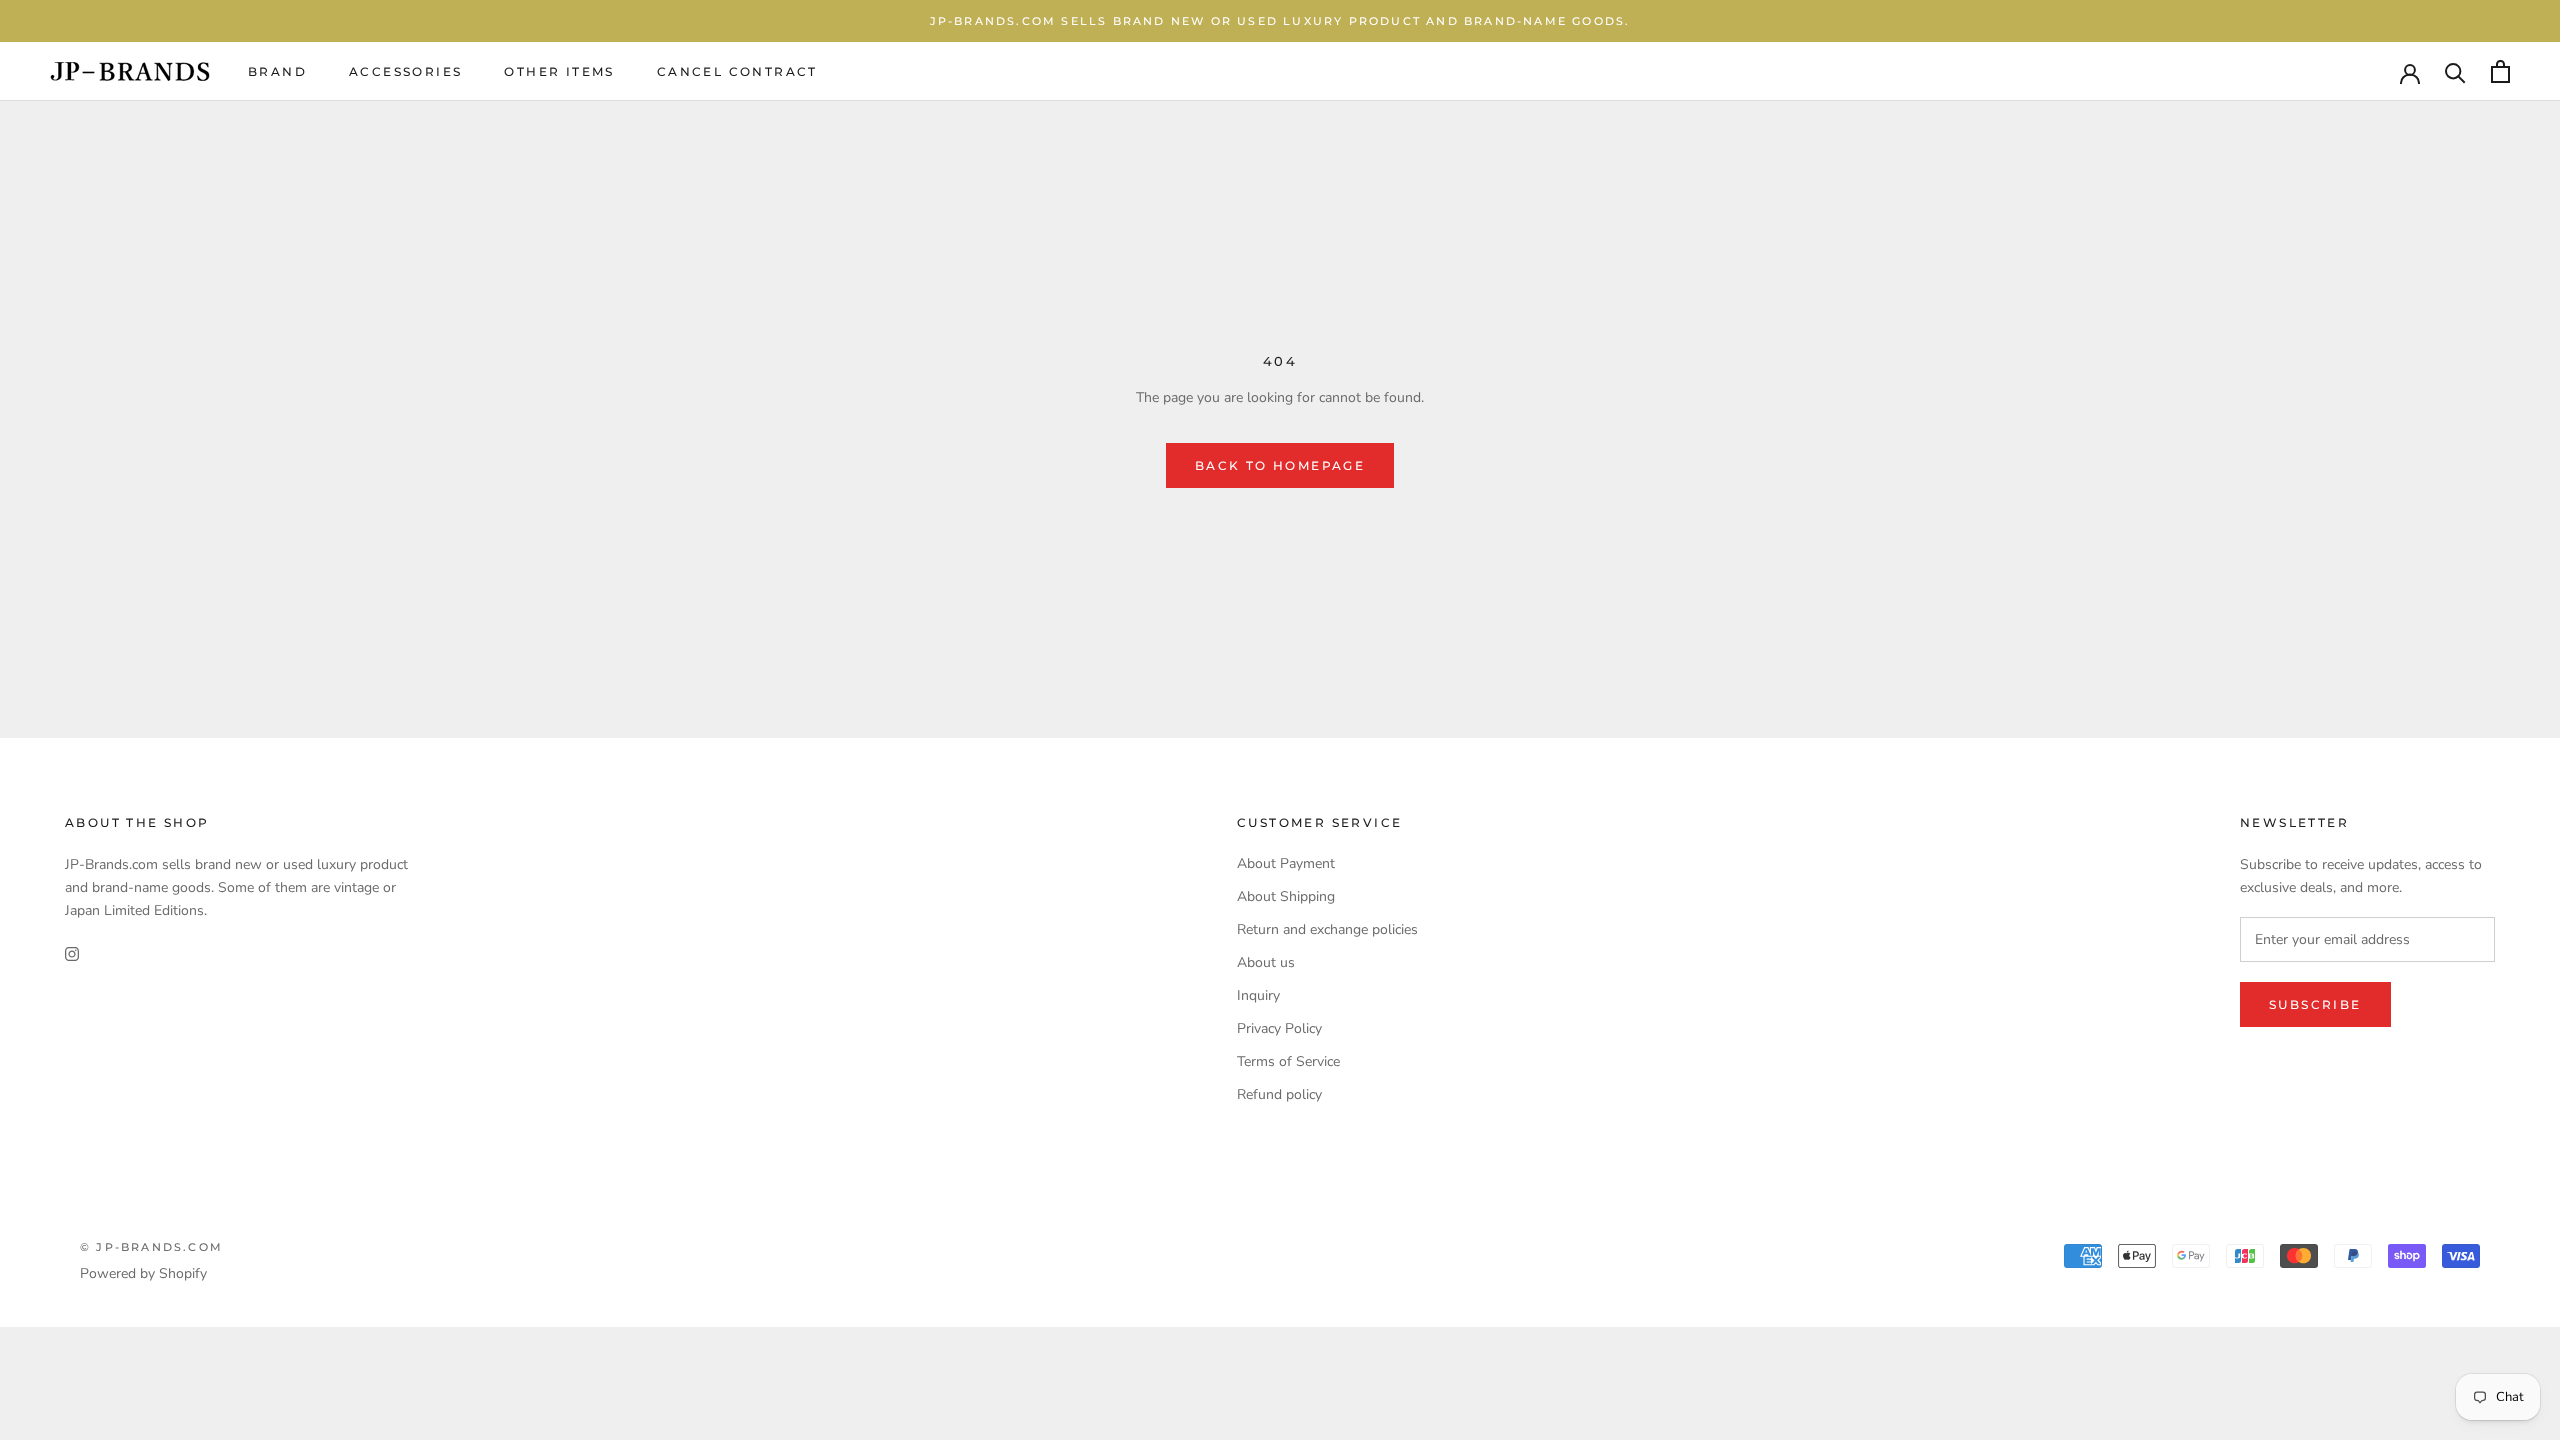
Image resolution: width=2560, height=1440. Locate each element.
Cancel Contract (737, 71)
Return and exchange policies (1327, 929)
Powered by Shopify (143, 1273)
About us (1266, 962)
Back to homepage (1280, 465)
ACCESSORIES (405, 71)
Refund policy (1279, 1094)
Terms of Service (1288, 1061)
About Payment (1286, 863)
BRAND (277, 71)
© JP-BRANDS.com (151, 1247)
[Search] (2455, 71)
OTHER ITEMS (559, 71)
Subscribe (2315, 1004)
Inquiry (1258, 995)
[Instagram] (72, 953)
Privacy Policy (1279, 1028)
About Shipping (1286, 896)
